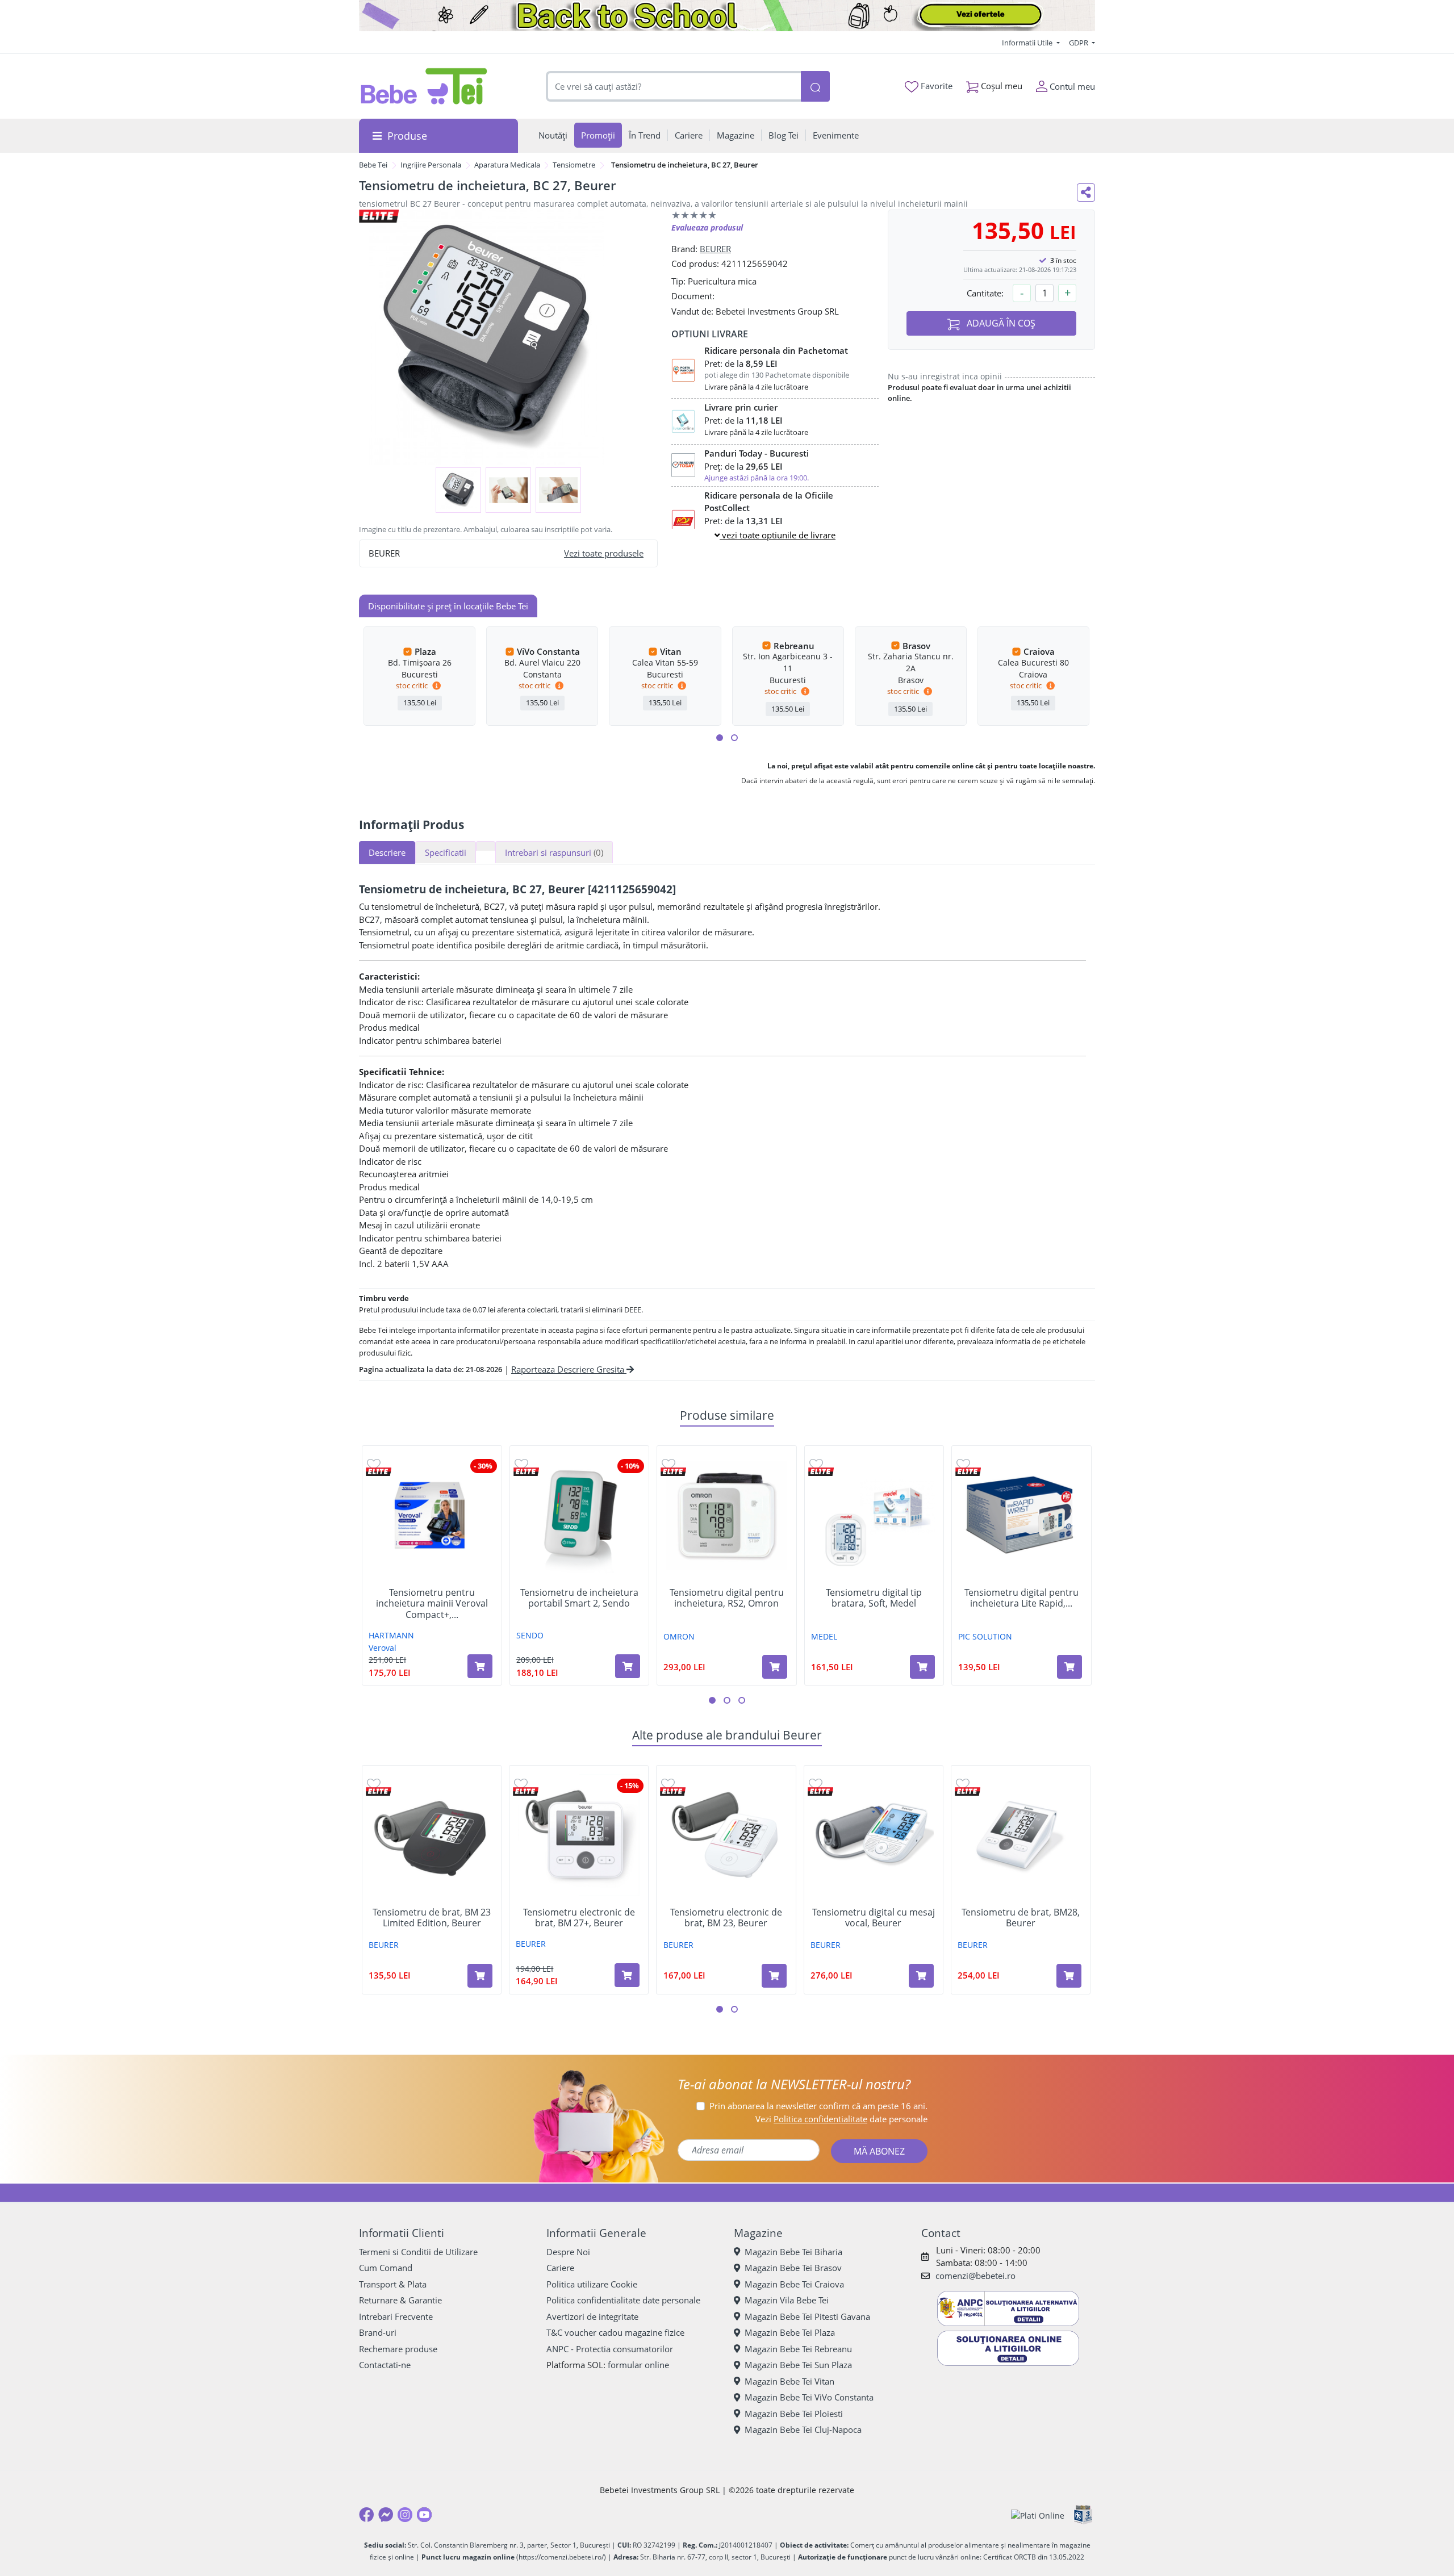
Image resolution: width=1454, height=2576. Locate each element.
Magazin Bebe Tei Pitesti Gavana (807, 2316)
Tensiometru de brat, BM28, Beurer (1021, 1918)
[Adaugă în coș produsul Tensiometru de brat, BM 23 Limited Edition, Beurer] (480, 1976)
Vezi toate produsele (604, 553)
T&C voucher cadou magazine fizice (615, 2332)
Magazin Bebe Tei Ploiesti (794, 2414)
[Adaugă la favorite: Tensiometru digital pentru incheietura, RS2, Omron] (668, 1464)
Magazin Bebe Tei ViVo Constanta (809, 2397)
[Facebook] (366, 2515)
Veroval (383, 1648)
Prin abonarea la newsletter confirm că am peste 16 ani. (818, 2106)
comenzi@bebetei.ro (975, 2276)
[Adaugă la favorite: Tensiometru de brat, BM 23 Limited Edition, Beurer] (374, 1783)
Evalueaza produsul (707, 227)
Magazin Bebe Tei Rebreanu (798, 2349)
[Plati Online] (1038, 2515)
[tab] (486, 846)
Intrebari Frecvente (396, 2316)
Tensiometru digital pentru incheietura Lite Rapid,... (1021, 1598)
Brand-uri (378, 2332)
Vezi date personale (841, 2119)
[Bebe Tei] (424, 86)
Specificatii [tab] (446, 852)
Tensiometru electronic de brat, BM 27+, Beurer (579, 1918)
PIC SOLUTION (985, 1636)
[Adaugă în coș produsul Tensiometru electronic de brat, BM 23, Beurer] (774, 1976)
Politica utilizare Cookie (592, 2284)
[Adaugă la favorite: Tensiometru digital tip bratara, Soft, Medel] (816, 1464)
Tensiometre (574, 165)
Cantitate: (985, 293)
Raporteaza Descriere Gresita (569, 1369)
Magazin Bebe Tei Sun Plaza (798, 2365)
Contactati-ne (385, 2365)
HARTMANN (391, 1635)
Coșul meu (1000, 86)
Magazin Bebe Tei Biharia (793, 2252)
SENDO (530, 1635)
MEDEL (824, 1636)
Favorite (935, 86)
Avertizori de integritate (592, 2316)
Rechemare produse (398, 2349)
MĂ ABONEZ (879, 2151)
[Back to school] (727, 16)
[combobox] (674, 87)
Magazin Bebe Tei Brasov (793, 2268)
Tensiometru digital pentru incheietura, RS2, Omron (727, 1598)
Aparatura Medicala (507, 165)
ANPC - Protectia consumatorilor (610, 2349)
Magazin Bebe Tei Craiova (794, 2284)
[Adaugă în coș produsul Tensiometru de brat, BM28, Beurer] (1069, 1976)
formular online (638, 2365)
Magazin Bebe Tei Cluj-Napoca (803, 2429)
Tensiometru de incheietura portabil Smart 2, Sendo (579, 1598)
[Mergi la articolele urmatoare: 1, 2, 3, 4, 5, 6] (720, 738)
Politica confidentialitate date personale (623, 2300)
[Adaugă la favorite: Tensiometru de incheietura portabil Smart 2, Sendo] (521, 1464)
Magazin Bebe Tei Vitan (789, 2381)
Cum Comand (386, 2268)
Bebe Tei (373, 165)
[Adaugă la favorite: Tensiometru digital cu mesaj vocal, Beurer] (816, 1783)
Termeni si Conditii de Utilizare (418, 2252)
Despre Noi (568, 2252)
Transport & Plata (393, 2284)
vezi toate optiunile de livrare (778, 535)
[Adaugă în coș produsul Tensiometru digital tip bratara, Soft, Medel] (922, 1667)
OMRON (679, 1636)
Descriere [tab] (387, 852)
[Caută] (815, 87)
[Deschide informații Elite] (379, 1472)
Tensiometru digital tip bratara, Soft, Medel (874, 1598)
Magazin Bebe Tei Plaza (790, 2332)
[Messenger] (386, 2515)
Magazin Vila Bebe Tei (787, 2300)
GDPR (1079, 43)
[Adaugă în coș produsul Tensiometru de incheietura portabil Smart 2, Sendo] (628, 1666)
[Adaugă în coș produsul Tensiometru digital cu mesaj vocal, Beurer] (921, 1976)
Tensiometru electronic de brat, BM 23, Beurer (726, 1918)
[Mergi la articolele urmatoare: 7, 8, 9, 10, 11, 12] (734, 738)
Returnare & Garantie (400, 2300)
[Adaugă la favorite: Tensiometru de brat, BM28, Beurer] (963, 1783)
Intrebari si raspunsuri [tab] (554, 852)
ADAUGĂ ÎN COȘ (1000, 323)
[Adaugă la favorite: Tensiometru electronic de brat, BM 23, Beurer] (668, 1783)
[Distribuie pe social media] (1086, 193)
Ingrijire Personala (431, 165)
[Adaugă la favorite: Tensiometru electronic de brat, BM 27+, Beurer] (521, 1783)
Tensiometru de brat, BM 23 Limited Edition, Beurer (432, 1918)
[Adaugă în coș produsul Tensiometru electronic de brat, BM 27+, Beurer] (627, 1975)
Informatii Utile (1028, 43)
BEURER (715, 249)
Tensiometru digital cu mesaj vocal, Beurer (874, 1918)
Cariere (560, 2268)
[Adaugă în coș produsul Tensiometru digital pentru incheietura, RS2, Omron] (775, 1667)
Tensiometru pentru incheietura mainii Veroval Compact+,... (432, 1604)
